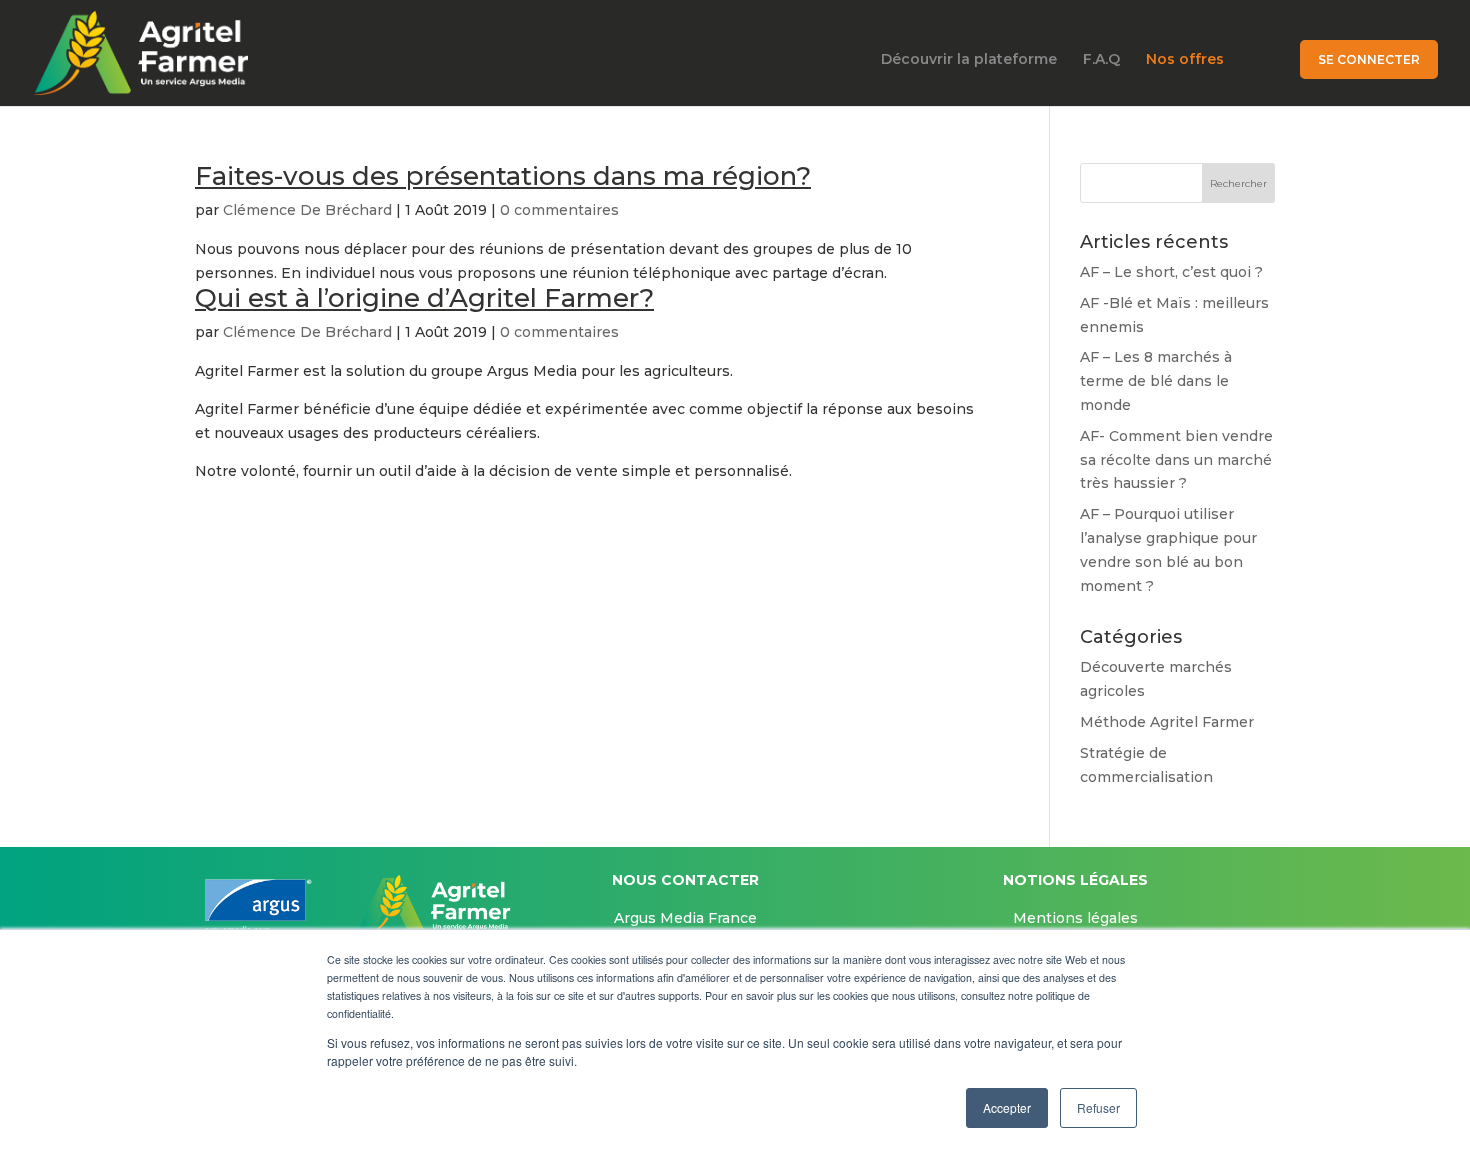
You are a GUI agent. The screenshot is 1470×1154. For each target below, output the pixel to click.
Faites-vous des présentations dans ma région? (503, 176)
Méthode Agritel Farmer (1167, 722)
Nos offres (1185, 60)
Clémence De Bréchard (307, 210)
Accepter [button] (1007, 1107)
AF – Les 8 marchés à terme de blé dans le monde (1156, 381)
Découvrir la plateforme (969, 60)
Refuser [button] (1098, 1107)
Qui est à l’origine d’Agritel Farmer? (424, 298)
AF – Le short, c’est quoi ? (1171, 272)
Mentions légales (1075, 918)
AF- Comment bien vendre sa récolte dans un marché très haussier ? (1176, 460)
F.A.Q (1101, 60)
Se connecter (1369, 59)
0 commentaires (559, 210)
